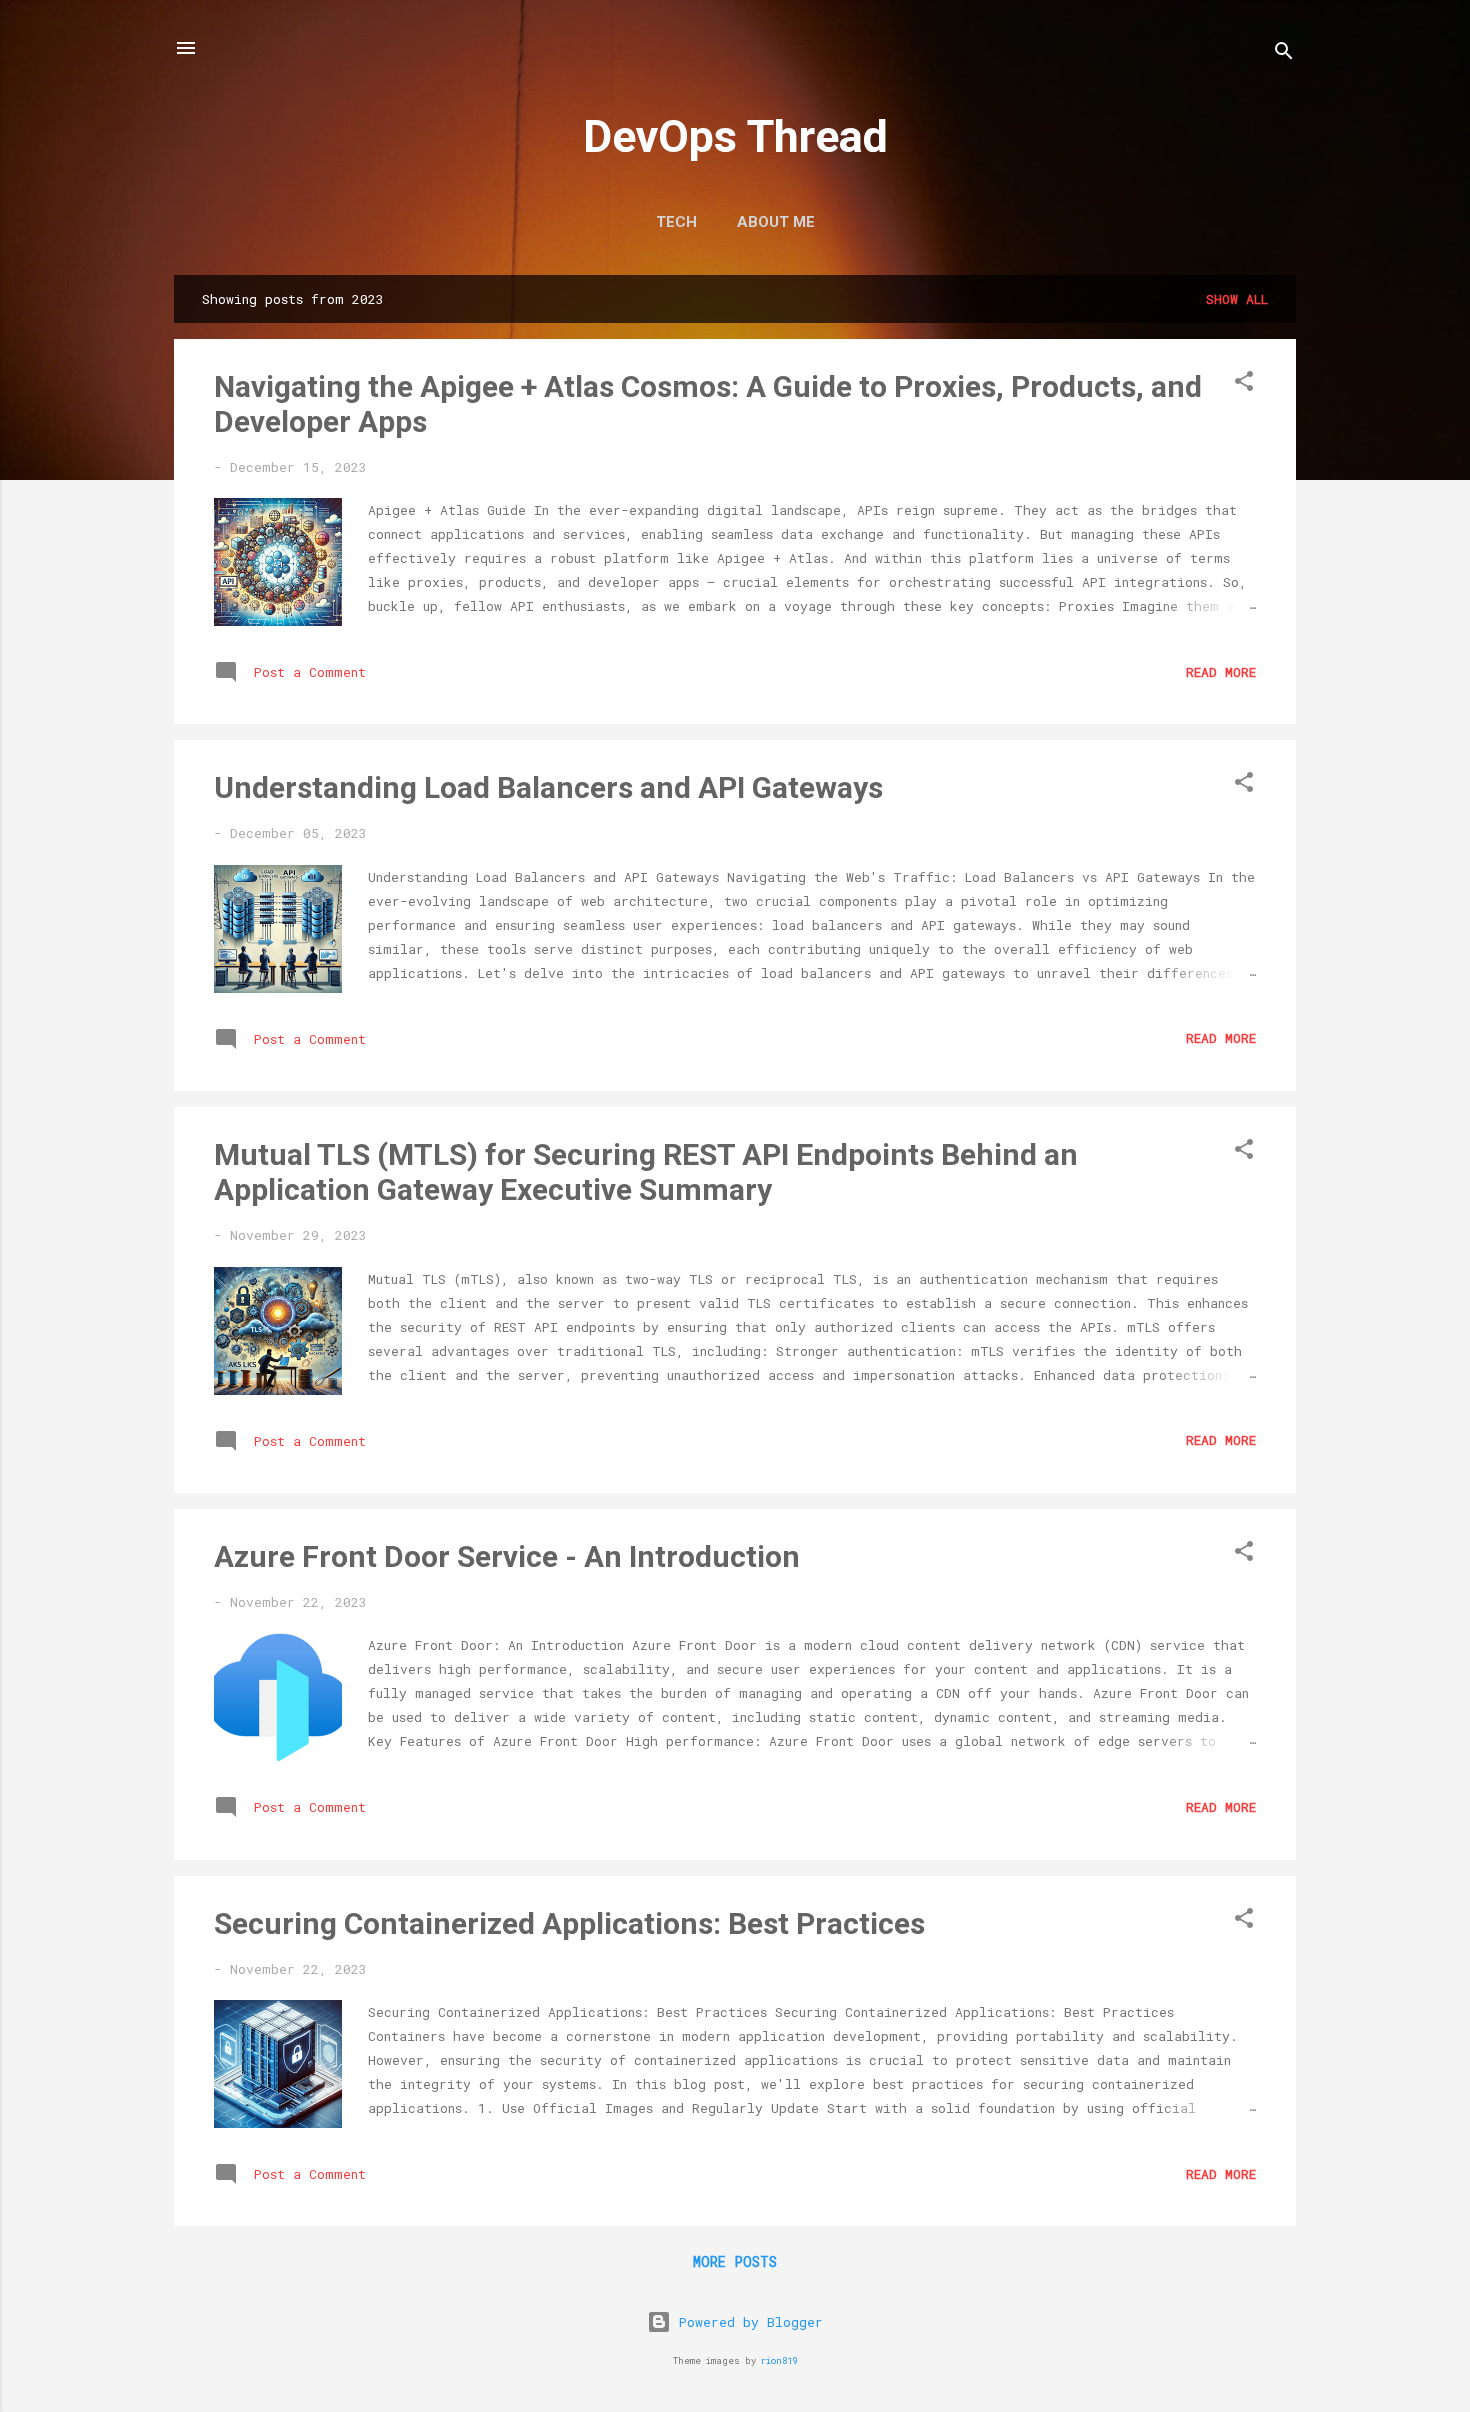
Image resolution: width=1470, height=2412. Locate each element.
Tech (676, 222)
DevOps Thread (735, 136)
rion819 (779, 2360)
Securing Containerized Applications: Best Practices (569, 1923)
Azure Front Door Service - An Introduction (507, 1556)
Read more (1221, 672)
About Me (776, 222)
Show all (1237, 299)
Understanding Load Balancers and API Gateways (548, 787)
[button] (1244, 384)
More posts (735, 2261)
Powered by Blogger (747, 2322)
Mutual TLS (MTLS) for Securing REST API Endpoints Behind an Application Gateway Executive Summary (646, 1172)
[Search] (1284, 54)
